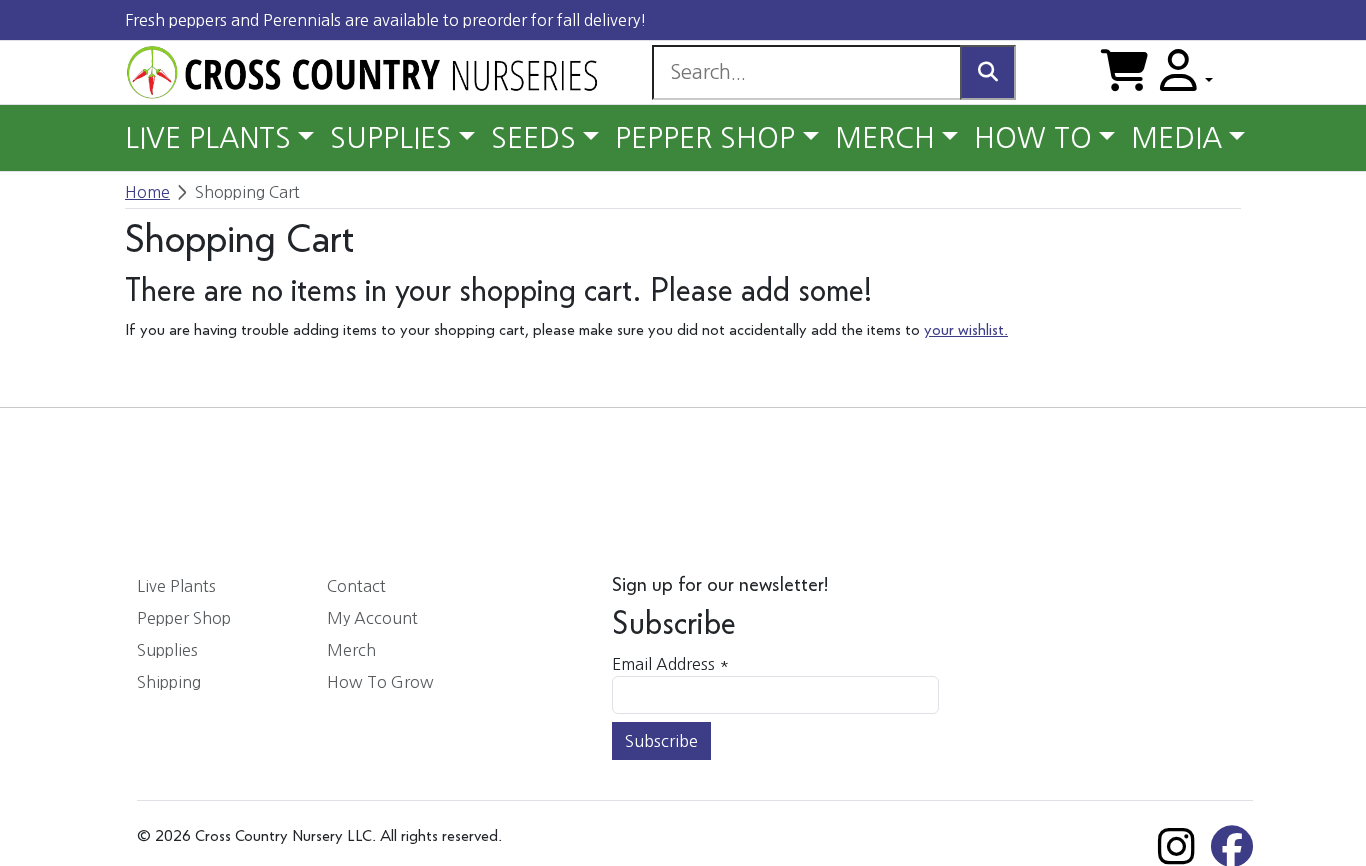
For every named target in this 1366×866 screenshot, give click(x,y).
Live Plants (176, 586)
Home (147, 192)
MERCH (885, 138)
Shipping (169, 682)
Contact (356, 586)
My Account (372, 618)
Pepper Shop (184, 618)
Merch (351, 650)
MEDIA (1176, 138)
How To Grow (380, 682)
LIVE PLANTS (208, 138)
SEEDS (533, 138)
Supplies (167, 650)
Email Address (670, 664)
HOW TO (1033, 138)
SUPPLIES (391, 138)
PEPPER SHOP (705, 138)
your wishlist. (966, 331)
